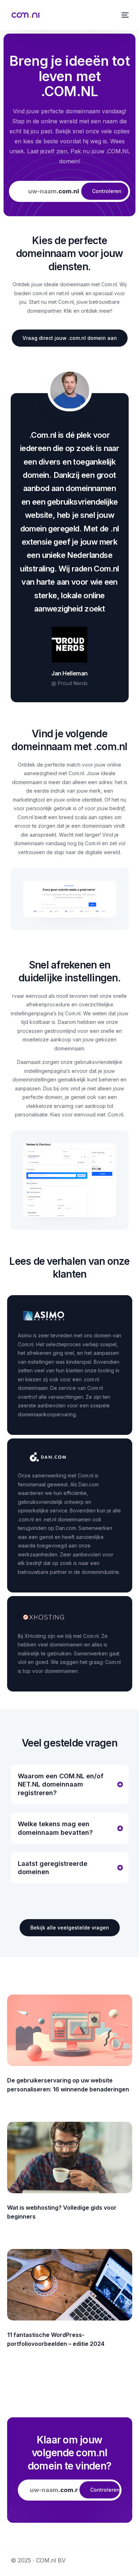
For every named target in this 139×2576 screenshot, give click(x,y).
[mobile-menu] (124, 15)
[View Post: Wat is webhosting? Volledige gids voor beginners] (70, 2158)
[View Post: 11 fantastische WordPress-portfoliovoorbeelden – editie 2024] (70, 2285)
